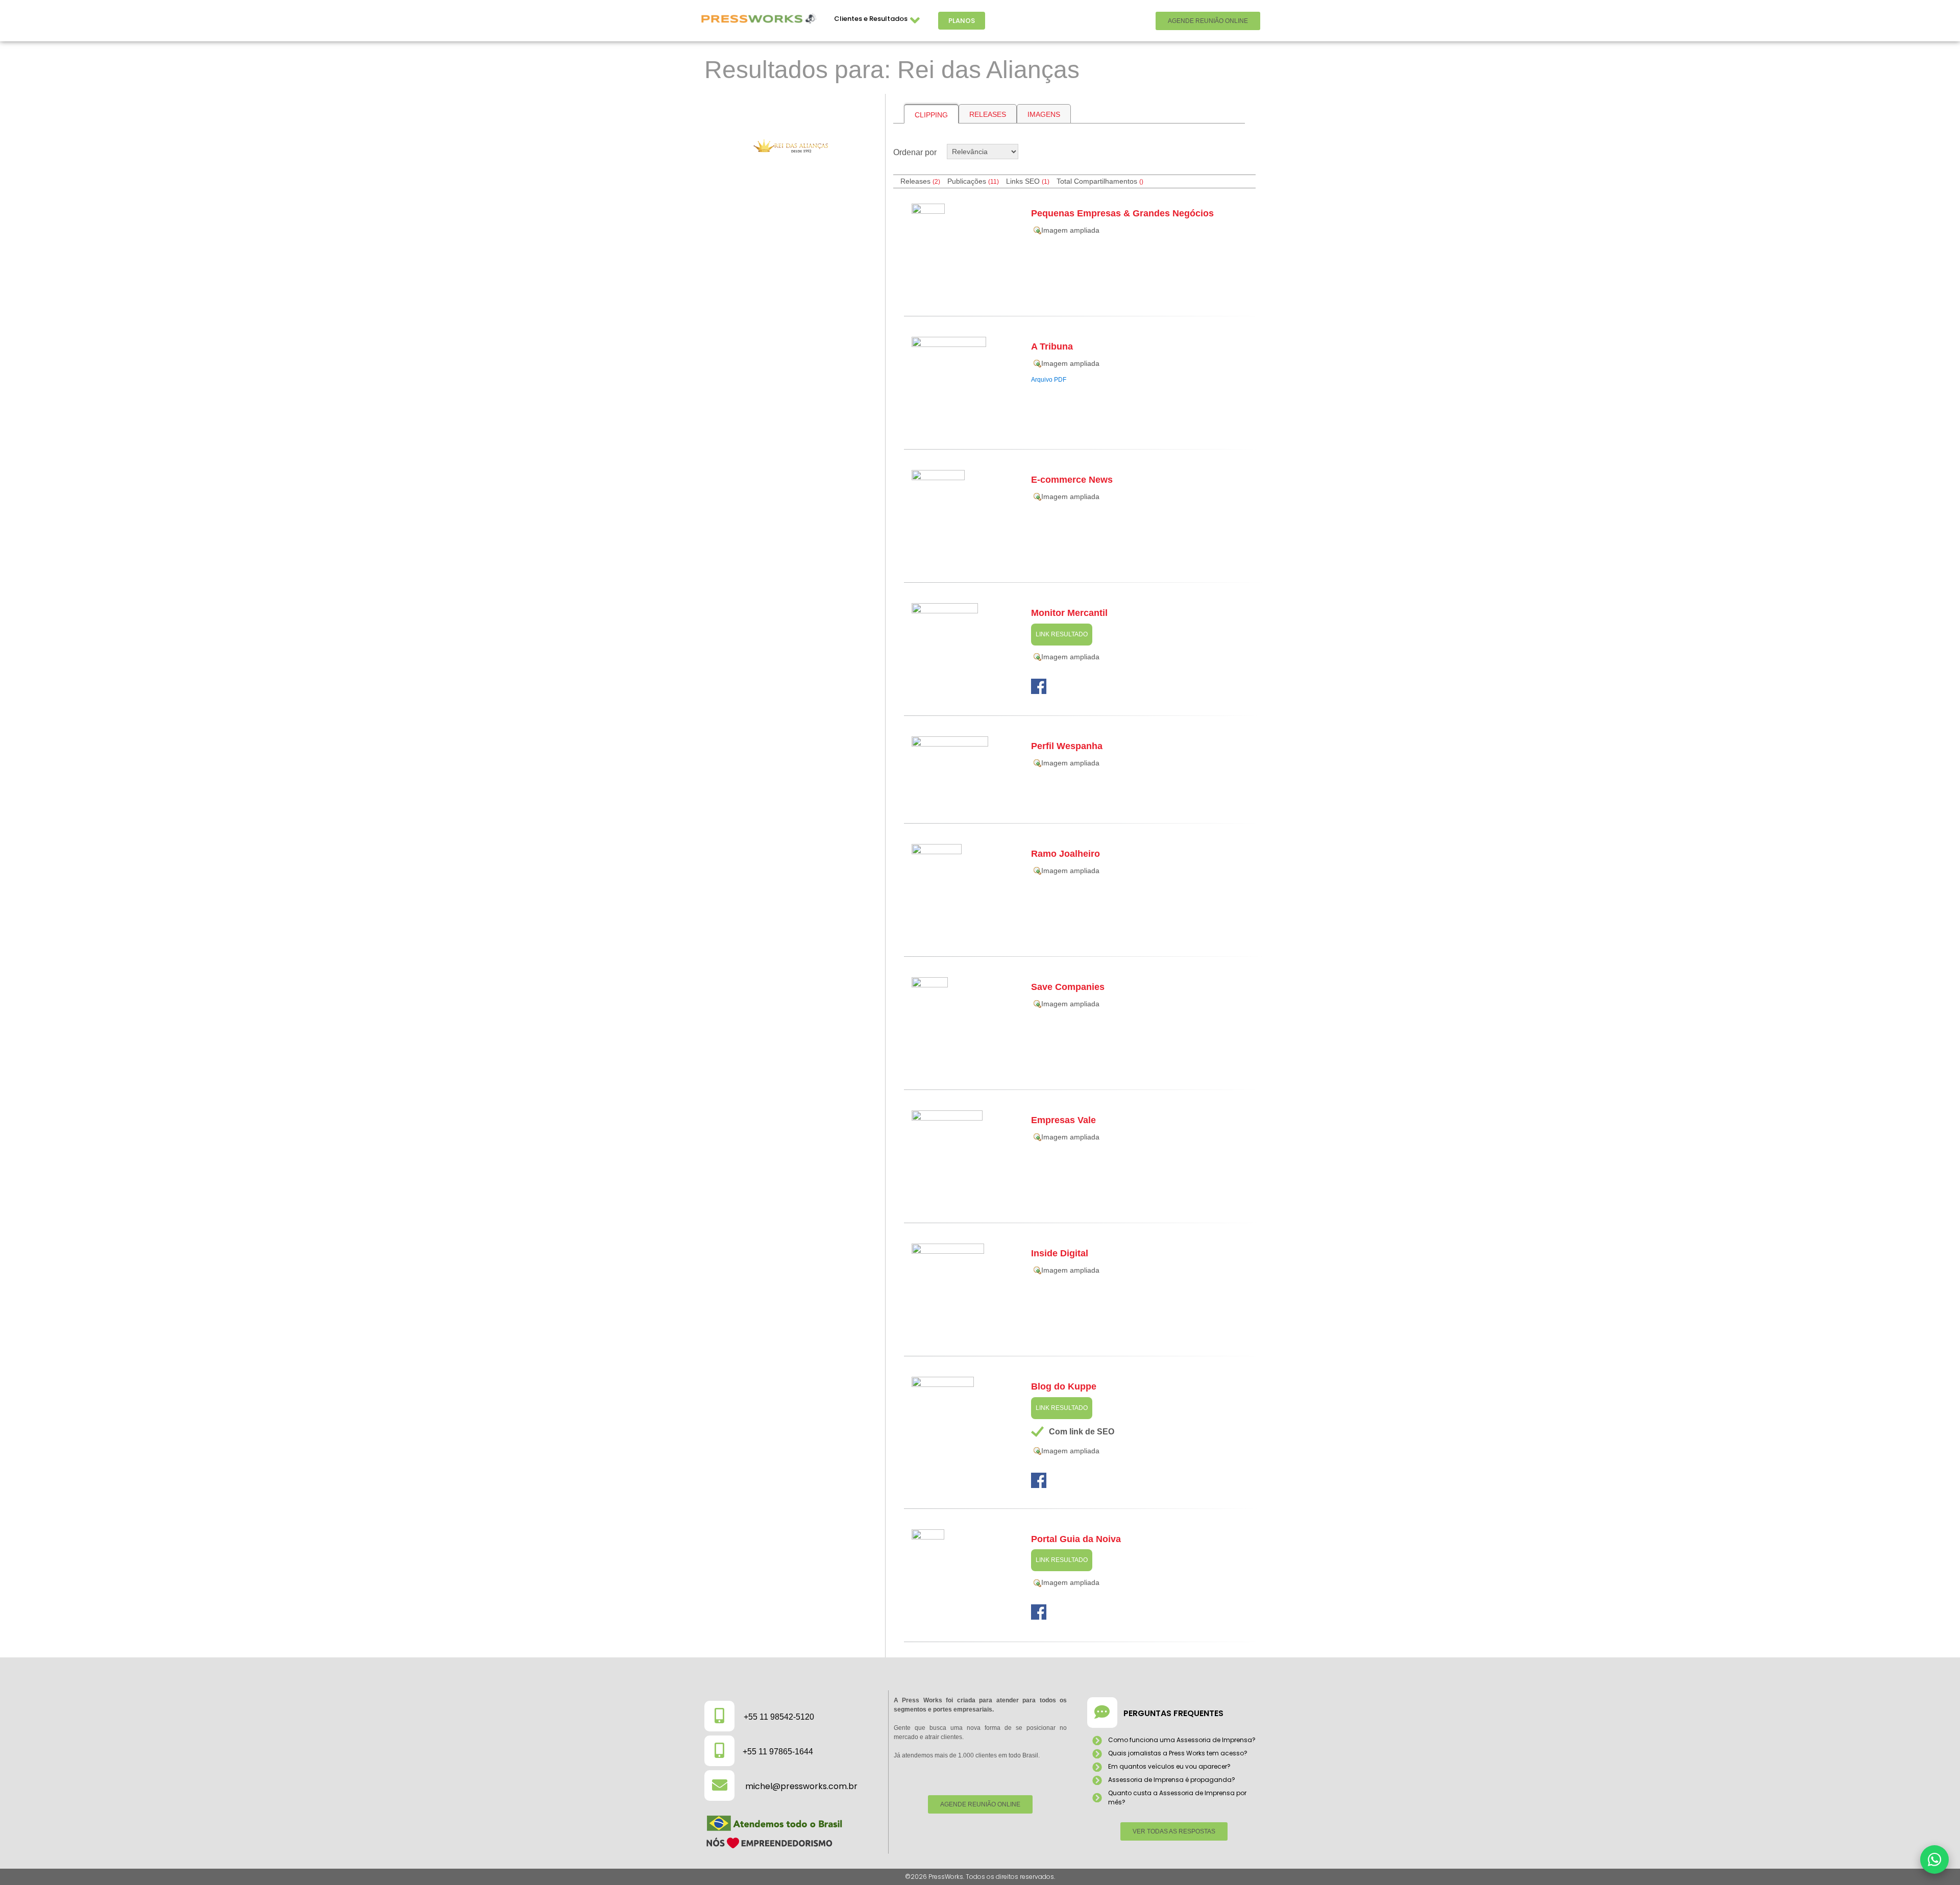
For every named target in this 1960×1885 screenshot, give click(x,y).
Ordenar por (915, 152)
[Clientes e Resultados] (915, 21)
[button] (1934, 1859)
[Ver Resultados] (791, 146)
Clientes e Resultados (871, 19)
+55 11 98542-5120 (779, 1717)
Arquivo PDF (1049, 380)
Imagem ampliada (1070, 230)
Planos (962, 21)
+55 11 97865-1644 (778, 1752)
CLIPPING (931, 115)
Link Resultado (1062, 634)
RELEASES (988, 114)
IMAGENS (1044, 114)
